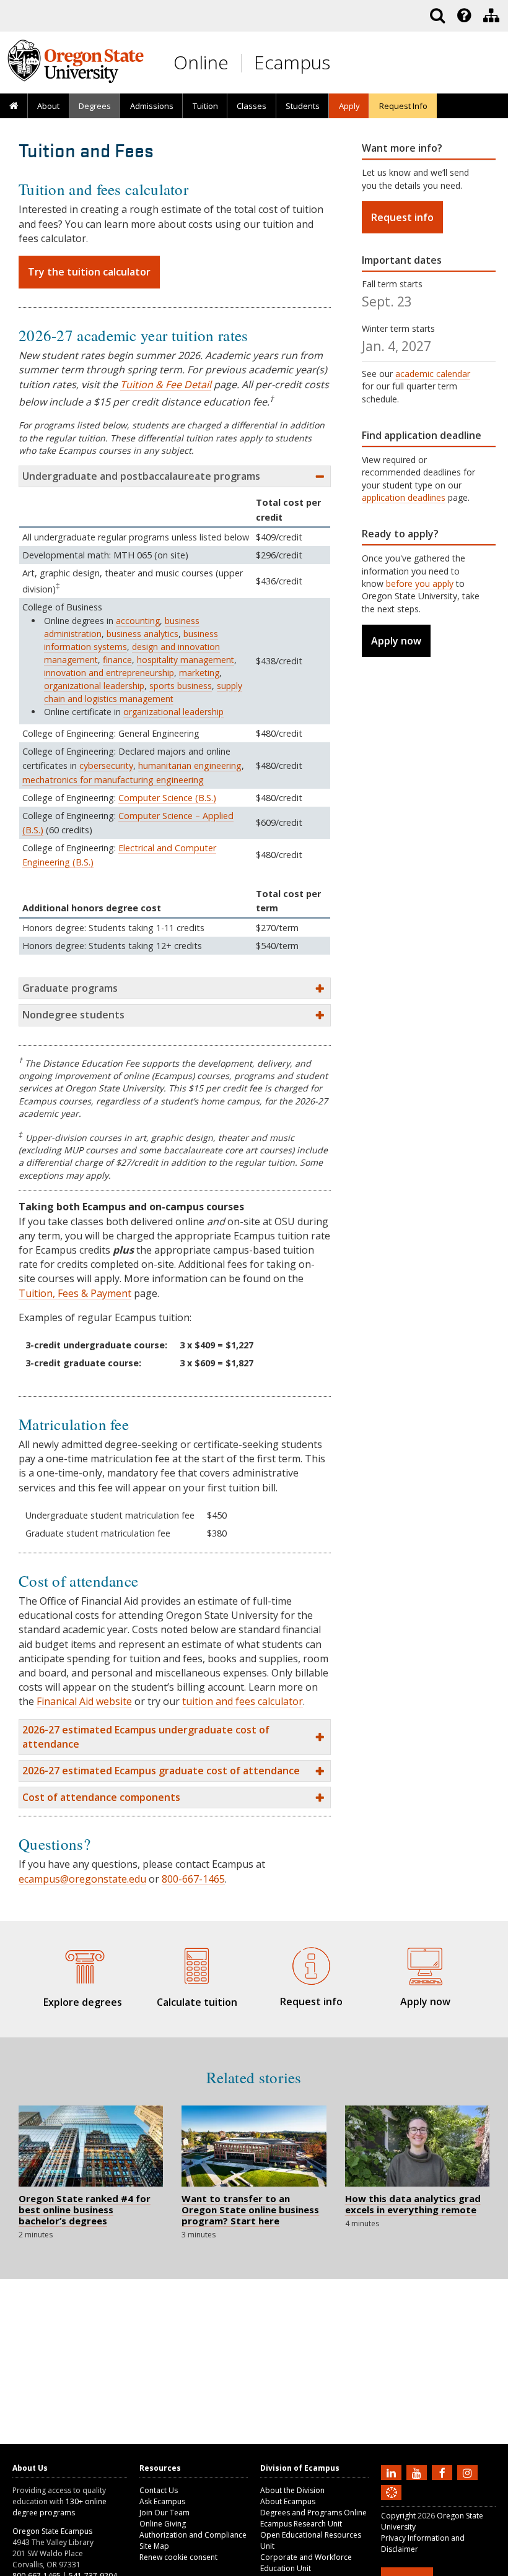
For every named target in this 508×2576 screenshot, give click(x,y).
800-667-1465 (193, 1879)
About (48, 106)
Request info (402, 217)
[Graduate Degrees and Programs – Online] (83, 1964)
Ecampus (292, 62)
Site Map (154, 2546)
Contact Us (159, 2490)
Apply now (396, 641)
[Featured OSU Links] (464, 15)
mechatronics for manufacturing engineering (113, 780)
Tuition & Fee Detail (166, 384)
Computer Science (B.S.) (167, 798)
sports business (181, 686)
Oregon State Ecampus (52, 2531)
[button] (175, 1737)
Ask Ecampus (162, 2501)
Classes (252, 106)
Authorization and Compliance (193, 2535)
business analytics (142, 634)
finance (117, 660)
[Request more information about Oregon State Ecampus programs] (311, 1964)
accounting (138, 621)
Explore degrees (83, 2002)
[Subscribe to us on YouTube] (418, 2472)
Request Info (403, 106)
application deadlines (404, 497)
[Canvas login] (392, 2502)
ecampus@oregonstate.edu (82, 1879)
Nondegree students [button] (73, 1015)
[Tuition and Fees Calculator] (197, 1964)
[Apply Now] (426, 1964)
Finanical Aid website (84, 1701)
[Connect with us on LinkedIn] (393, 2472)
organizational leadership (94, 686)
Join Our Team (164, 2513)
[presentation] (463, 15)
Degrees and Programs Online (313, 2513)
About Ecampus (288, 2501)
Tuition (205, 106)
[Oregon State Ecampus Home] (243, 63)
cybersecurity (106, 765)
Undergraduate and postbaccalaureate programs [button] (141, 476)
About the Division (292, 2490)
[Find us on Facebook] (444, 2472)
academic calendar (433, 374)
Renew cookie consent (178, 2557)
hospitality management (186, 660)
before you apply (420, 583)
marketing (199, 673)
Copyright (398, 2516)
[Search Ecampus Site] (437, 15)
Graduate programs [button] (70, 988)
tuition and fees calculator (243, 1701)
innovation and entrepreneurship (109, 673)
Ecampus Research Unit (301, 2524)
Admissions (152, 106)
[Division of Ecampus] (491, 15)
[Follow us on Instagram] (469, 2472)
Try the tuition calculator (89, 272)
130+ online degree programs (59, 2507)
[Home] (14, 106)
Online (201, 62)
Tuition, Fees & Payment (75, 1293)
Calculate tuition (197, 2002)
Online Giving (163, 2524)
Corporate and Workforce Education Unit (306, 2563)
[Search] (437, 15)
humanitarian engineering (190, 765)
